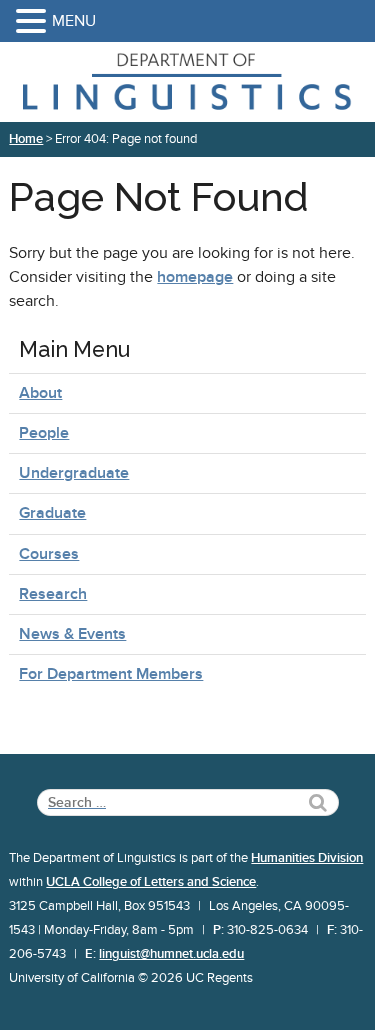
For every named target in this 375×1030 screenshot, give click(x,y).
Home (26, 139)
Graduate (52, 513)
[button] (34, 22)
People (44, 433)
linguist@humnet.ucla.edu (171, 954)
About (40, 393)
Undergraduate (74, 473)
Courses (49, 554)
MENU (74, 21)
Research (53, 594)
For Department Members (111, 674)
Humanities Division (307, 858)
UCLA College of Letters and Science (151, 882)
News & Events (72, 634)
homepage (195, 277)
